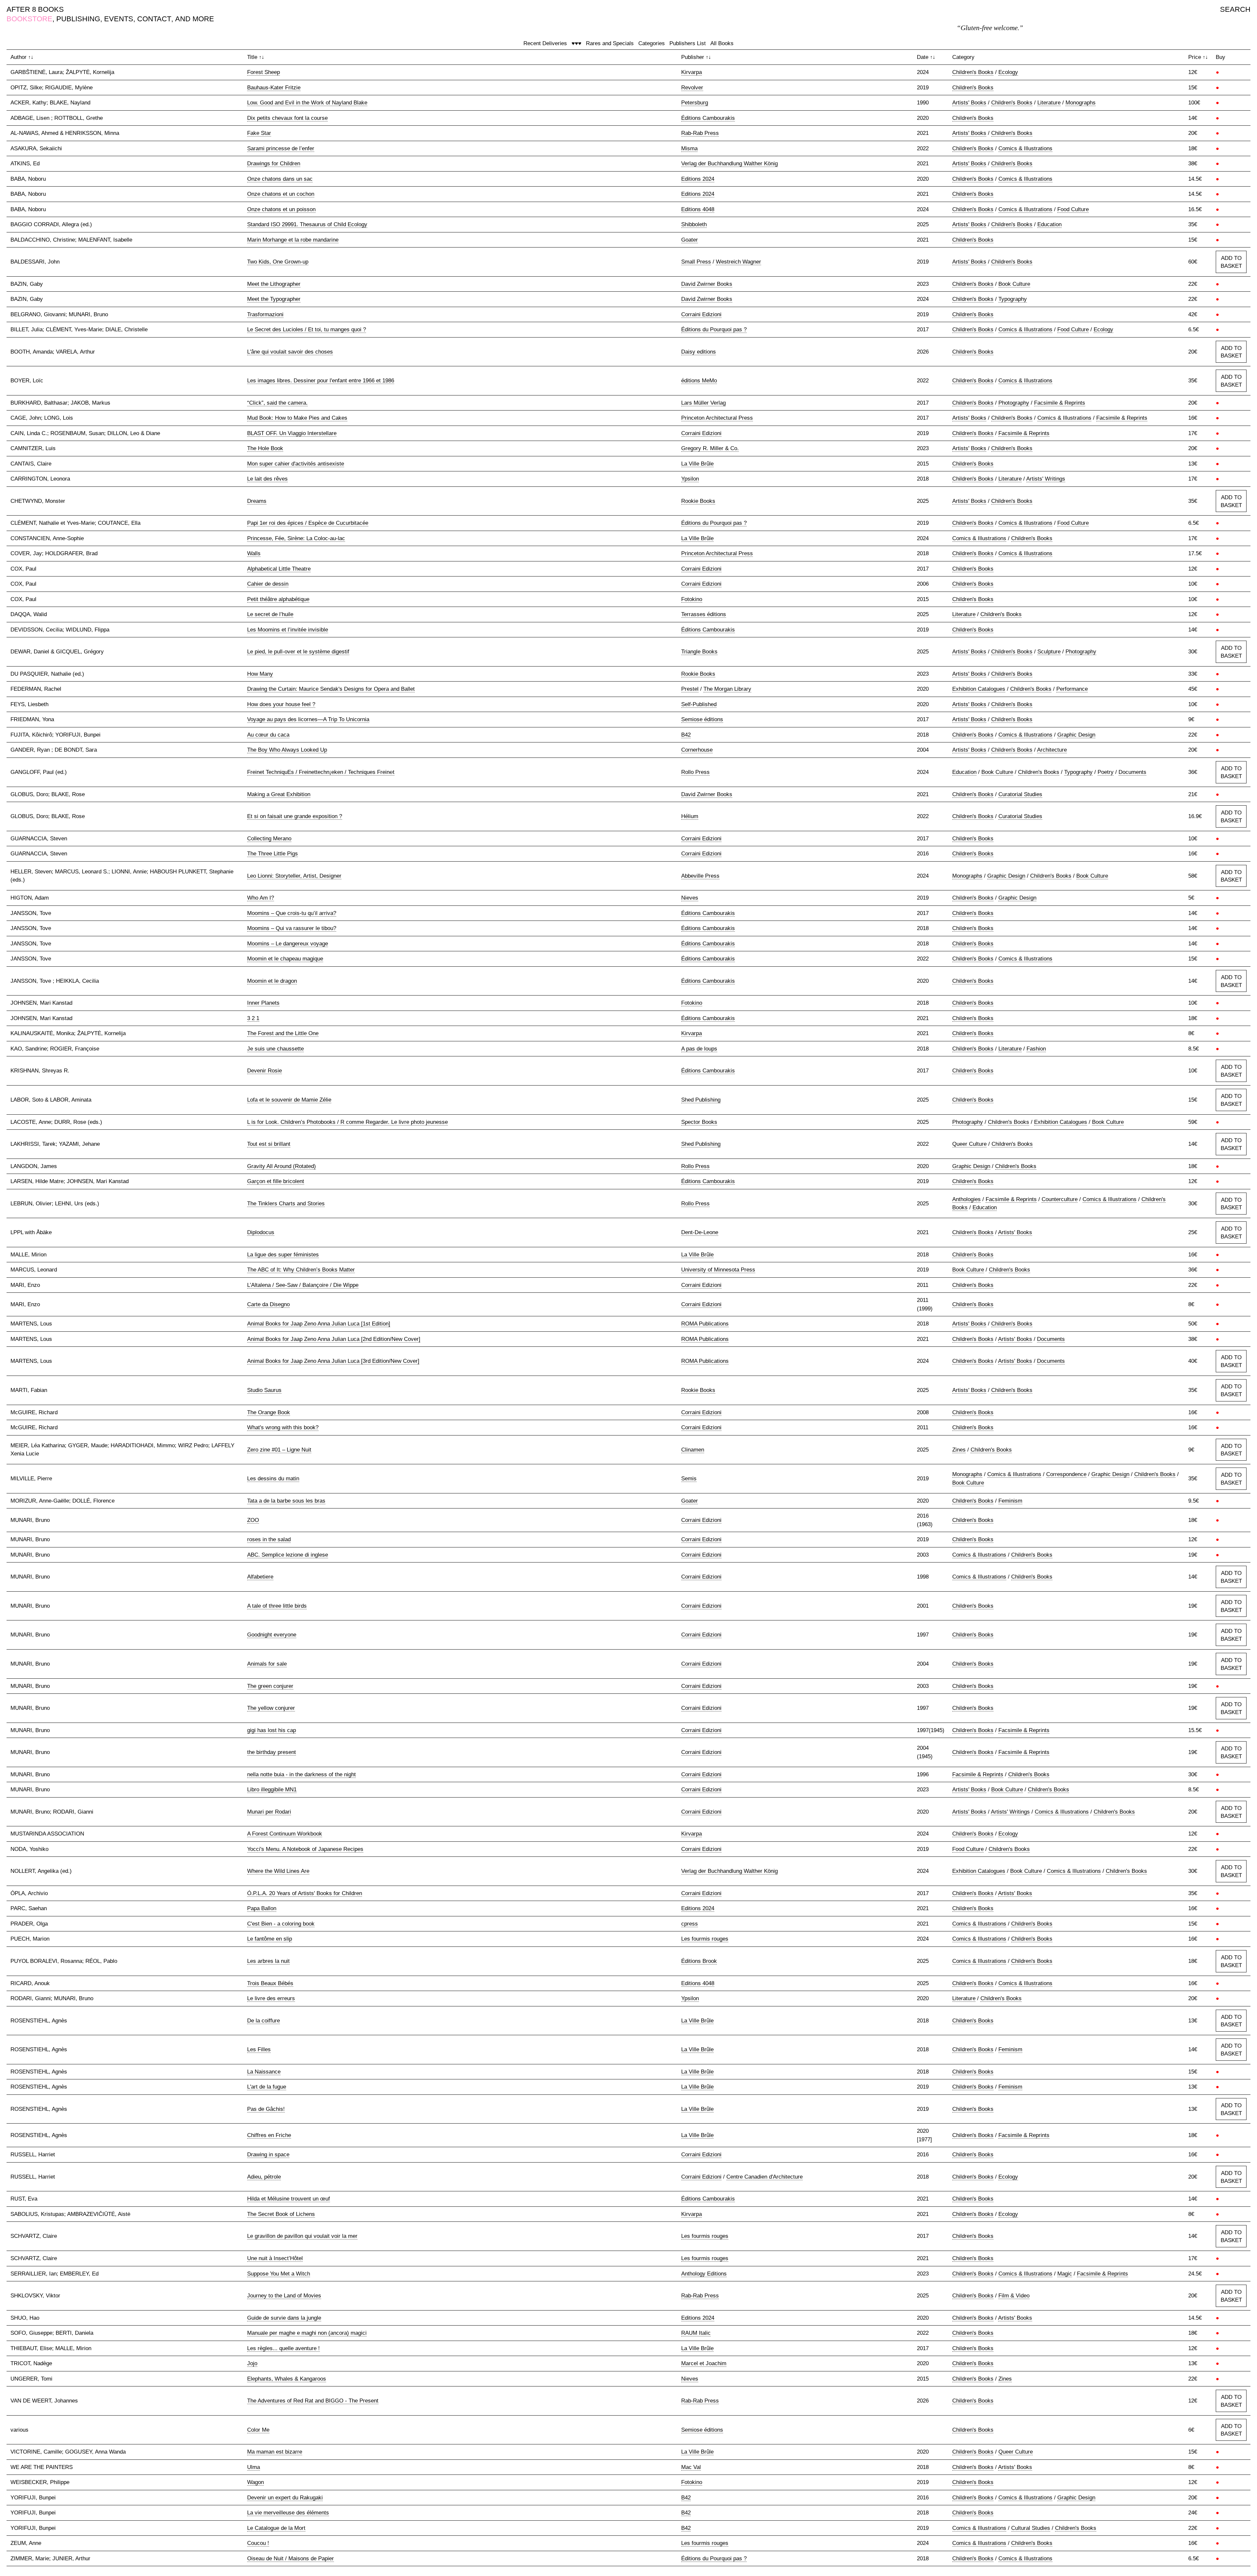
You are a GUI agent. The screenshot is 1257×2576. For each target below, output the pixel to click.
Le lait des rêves (267, 479)
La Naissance (264, 2072)
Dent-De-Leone (700, 1232)
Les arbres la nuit (268, 1961)
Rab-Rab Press (700, 133)
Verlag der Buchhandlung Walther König (729, 164)
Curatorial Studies (1020, 794)
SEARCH (1235, 9)
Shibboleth (694, 224)
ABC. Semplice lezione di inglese (288, 1555)
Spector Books (699, 1122)
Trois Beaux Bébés (270, 1983)
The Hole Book (265, 448)
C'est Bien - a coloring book (281, 1924)
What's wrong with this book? (283, 1427)
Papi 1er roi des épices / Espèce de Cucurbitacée (308, 523)
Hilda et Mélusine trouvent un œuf (289, 2199)
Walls (254, 553)
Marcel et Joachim (704, 2363)
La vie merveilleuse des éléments (288, 2513)
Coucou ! (258, 2543)
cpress (690, 1924)
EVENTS (119, 19)
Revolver (692, 88)
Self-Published (699, 704)
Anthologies (966, 1199)
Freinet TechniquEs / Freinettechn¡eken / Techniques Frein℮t (321, 772)
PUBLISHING (78, 19)
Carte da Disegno (268, 1304)
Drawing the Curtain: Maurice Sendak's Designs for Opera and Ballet (331, 689)
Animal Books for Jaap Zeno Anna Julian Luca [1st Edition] (319, 1324)
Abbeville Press (700, 876)
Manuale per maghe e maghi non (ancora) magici (307, 2333)
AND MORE (195, 19)
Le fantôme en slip (270, 1939)
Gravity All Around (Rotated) (282, 1166)
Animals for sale (267, 1664)
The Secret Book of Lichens (281, 2214)
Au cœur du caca (268, 735)
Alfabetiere (260, 1577)
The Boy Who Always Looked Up (287, 750)
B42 (686, 735)
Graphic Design (1076, 735)
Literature (1049, 103)
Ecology (1008, 72)
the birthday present (272, 1752)
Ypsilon (690, 479)
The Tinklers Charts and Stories (286, 1204)
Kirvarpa (692, 72)
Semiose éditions (702, 719)
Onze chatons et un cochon (281, 194)
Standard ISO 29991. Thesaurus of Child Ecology (307, 224)
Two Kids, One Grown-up (278, 262)
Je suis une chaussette (275, 1049)
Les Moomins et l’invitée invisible (288, 630)
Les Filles (259, 2049)
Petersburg (695, 103)
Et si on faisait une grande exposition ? (295, 816)
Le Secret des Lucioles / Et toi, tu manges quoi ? (307, 329)
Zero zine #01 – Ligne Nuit (279, 1450)
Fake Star (259, 133)
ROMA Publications (705, 1324)
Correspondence (1066, 1474)
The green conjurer (270, 1686)
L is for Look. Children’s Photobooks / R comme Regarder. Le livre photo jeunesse (347, 1122)
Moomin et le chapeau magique (285, 959)
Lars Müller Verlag (703, 403)
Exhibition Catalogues (979, 689)
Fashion (1036, 1049)
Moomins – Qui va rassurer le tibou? (292, 928)
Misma (689, 148)
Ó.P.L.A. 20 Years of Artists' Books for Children (305, 1893)
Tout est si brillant (269, 1144)
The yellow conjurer (271, 1708)
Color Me (258, 2430)
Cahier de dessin (268, 584)
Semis (689, 1479)
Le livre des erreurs (271, 1998)
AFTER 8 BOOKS (35, 9)
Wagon (255, 2482)
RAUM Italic (696, 2333)
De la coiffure (264, 2021)
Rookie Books (698, 501)
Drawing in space (268, 2155)
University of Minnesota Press (718, 1270)
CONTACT (154, 19)
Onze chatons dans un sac (280, 179)
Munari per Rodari (269, 1812)
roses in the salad (269, 1539)
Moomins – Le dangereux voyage (288, 944)
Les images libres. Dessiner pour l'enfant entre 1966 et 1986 (321, 381)
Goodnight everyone (272, 1635)
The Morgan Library (727, 689)
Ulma (254, 2467)
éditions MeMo (699, 381)
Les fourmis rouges (705, 1939)
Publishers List (688, 43)
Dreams (257, 501)
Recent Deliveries (545, 43)
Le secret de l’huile (270, 614)
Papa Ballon (262, 1908)
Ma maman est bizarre (275, 2452)
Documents (1132, 772)
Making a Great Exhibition (279, 794)
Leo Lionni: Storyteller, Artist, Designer (294, 876)
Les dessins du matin (273, 1479)
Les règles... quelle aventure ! (283, 2348)
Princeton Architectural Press (717, 418)
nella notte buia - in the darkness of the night (301, 1774)
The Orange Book (269, 1412)
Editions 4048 (698, 209)
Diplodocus (261, 1232)
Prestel (690, 689)
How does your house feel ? (281, 704)
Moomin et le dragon (272, 981)
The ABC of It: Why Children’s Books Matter (301, 1270)
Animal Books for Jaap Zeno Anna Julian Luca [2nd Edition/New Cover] (334, 1339)
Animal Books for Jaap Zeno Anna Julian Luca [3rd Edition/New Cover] (333, 1361)
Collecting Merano (269, 839)
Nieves (690, 898)
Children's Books (973, 72)
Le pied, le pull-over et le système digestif (298, 652)
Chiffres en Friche (269, 2135)
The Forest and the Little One (283, 1033)
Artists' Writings (1046, 479)
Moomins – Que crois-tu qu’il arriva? (292, 913)
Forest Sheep (264, 72)
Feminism (1010, 1501)
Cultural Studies (1031, 2528)
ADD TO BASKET (1231, 262)
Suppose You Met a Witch (279, 2274)
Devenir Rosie (264, 1071)
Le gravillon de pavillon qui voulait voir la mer (302, 2236)
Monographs (1081, 103)
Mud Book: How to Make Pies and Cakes (297, 418)
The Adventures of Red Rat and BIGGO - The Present (313, 2401)
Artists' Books (969, 103)
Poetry (1106, 772)
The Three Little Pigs (273, 854)
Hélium (690, 816)
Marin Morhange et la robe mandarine (293, 240)
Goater (690, 240)
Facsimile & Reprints (1060, 403)
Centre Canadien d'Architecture (765, 2177)
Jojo (252, 2363)
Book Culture (1014, 284)
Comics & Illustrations (1025, 148)
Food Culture (1073, 209)
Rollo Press (695, 772)
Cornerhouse (697, 750)
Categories (652, 43)
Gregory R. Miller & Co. (710, 448)
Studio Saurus (264, 1390)
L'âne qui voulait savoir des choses (290, 352)
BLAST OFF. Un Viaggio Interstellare (292, 433)
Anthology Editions (704, 2274)
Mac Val (691, 2467)
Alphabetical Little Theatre (279, 569)
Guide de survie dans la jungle (284, 2318)
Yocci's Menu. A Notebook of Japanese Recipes (305, 1849)
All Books (722, 43)
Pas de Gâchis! (266, 2109)
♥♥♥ (576, 43)
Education (1049, 224)
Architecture (1052, 750)
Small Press (696, 262)
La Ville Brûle (697, 464)
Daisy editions (699, 352)
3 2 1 (253, 1018)
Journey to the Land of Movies (284, 2296)
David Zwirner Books (707, 284)
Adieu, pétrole (264, 2177)
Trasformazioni (265, 314)
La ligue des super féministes (283, 1255)
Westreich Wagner (738, 262)
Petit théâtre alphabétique (278, 599)
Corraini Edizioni (701, 314)
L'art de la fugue (267, 2087)
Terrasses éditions (704, 614)
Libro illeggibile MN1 (272, 1790)
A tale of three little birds (277, 1606)
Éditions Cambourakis (708, 118)
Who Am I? (261, 898)
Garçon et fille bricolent (276, 1181)
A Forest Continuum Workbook (285, 1834)
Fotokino (692, 599)
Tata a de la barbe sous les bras (286, 1501)
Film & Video (1014, 2296)
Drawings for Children (274, 164)
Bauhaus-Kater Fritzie (274, 88)
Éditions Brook (699, 1961)
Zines (959, 1450)
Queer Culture (969, 1144)
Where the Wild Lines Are (278, 1871)
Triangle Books (699, 652)
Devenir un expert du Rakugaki (285, 2498)
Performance (1072, 689)
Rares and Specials (610, 43)
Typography (1013, 299)
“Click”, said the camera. (277, 403)
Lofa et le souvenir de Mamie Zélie (289, 1100)
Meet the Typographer (274, 299)
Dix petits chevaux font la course (287, 118)
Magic (1065, 2274)
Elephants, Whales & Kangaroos (287, 2379)
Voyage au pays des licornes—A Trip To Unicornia (308, 719)
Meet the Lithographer (274, 284)
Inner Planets (263, 1003)
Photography (1014, 403)
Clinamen (693, 1450)
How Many (260, 674)
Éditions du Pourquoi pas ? (714, 329)
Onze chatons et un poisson (281, 209)
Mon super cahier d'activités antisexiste (296, 464)
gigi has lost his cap (272, 1730)
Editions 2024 (698, 179)
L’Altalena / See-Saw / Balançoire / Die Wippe (303, 1285)
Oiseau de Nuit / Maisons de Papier (291, 2558)
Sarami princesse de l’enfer (281, 148)
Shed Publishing (701, 1100)
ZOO (253, 1520)
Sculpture (1049, 652)
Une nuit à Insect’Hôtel (275, 2258)
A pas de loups (699, 1049)
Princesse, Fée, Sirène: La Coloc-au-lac (296, 538)
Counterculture (1060, 1199)
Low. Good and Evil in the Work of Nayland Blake (307, 103)
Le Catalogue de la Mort (276, 2528)
